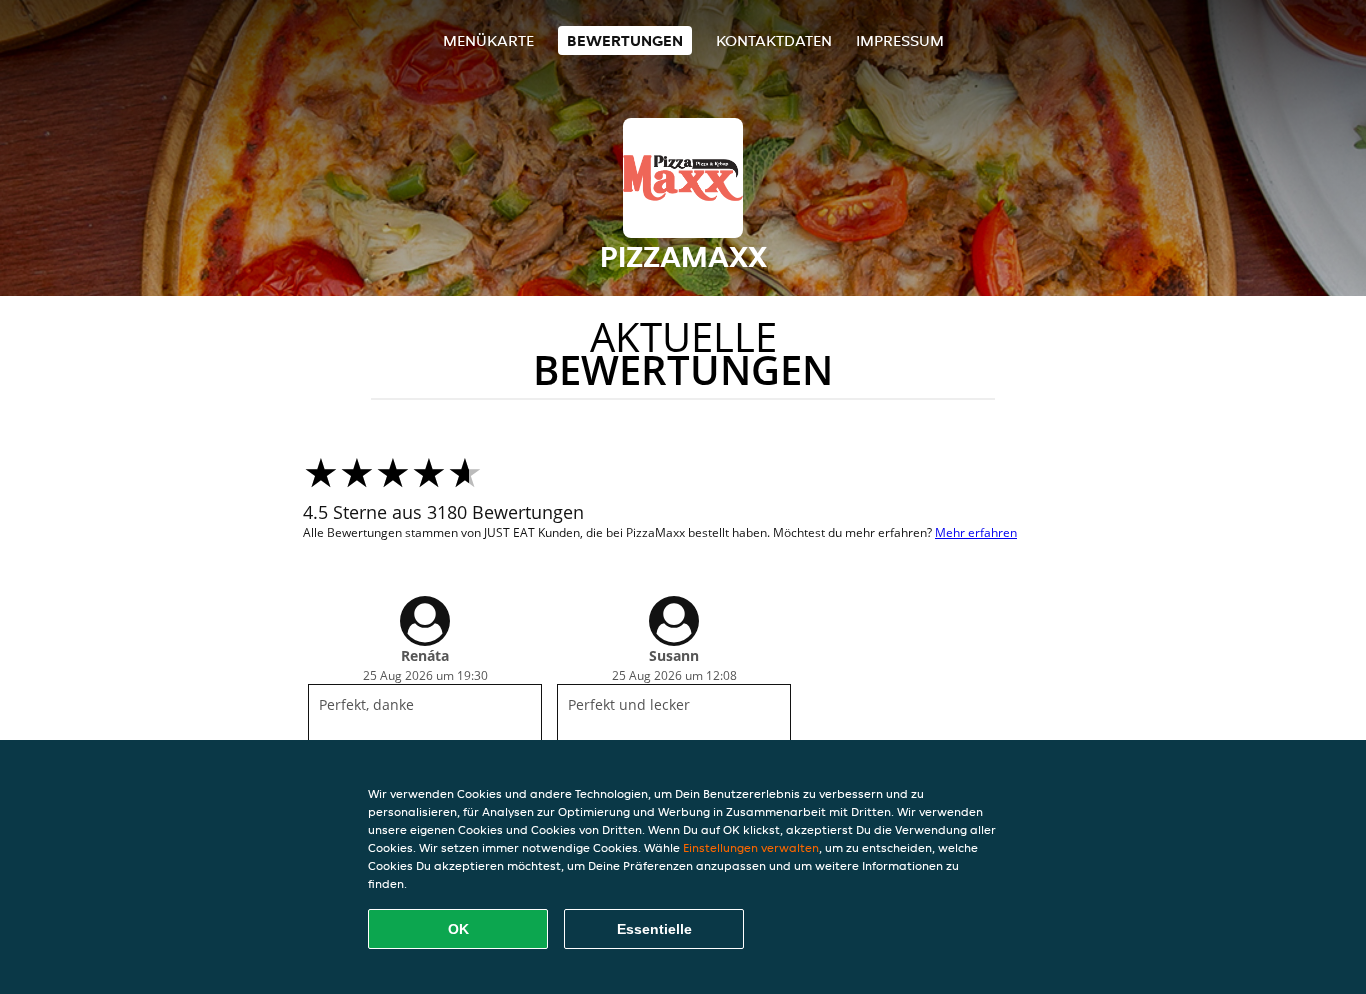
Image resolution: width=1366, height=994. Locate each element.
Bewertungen (625, 40)
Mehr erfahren (976, 532)
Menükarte (488, 40)
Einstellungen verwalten (751, 847)
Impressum (900, 40)
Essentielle (654, 929)
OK (458, 929)
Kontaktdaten (774, 40)
